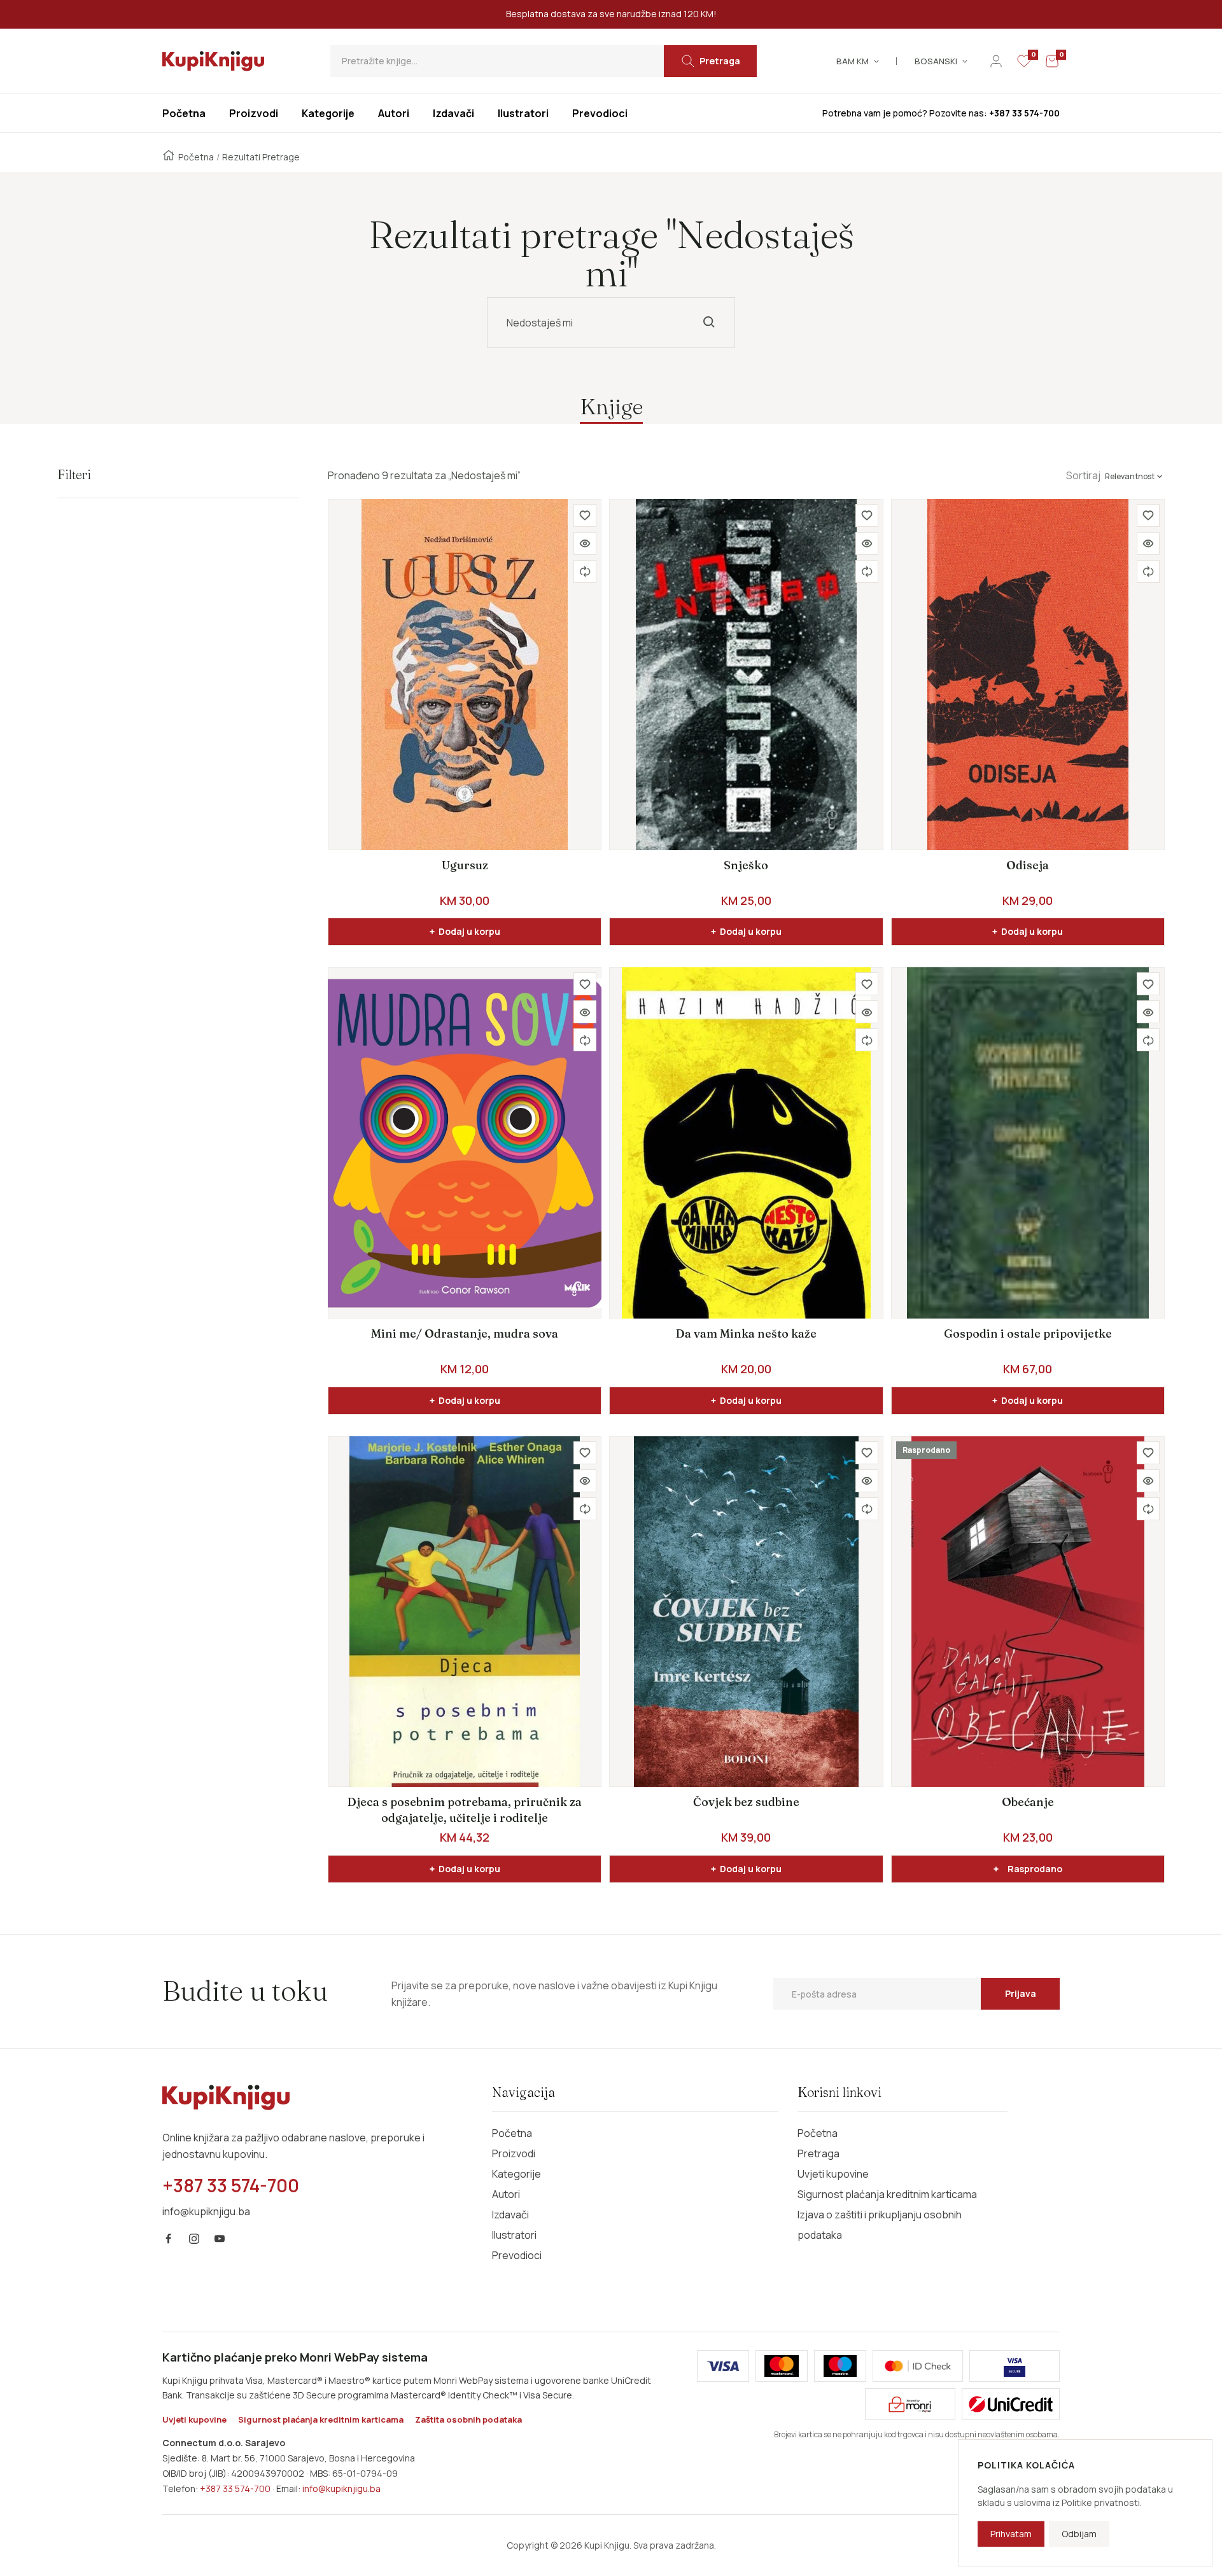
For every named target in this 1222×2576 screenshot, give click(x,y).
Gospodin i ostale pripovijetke (1028, 1333)
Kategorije (516, 2174)
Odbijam (1079, 2534)
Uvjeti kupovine (833, 2174)
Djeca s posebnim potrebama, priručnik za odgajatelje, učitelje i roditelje (465, 1809)
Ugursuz (465, 865)
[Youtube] (220, 2239)
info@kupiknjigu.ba (341, 2488)
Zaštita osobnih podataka (468, 2419)
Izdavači (510, 2215)
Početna (196, 157)
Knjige (611, 406)
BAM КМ (853, 61)
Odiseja (1028, 865)
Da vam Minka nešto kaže (746, 1333)
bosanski (936, 61)
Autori (506, 2194)
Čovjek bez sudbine (746, 1802)
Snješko (746, 865)
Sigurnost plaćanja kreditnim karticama (887, 2194)
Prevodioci (517, 2255)
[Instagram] (194, 2239)
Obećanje (1028, 1802)
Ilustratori (514, 2235)
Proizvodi (514, 2153)
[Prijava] (996, 61)
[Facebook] (169, 2239)
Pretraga (818, 2153)
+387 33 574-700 (235, 2488)
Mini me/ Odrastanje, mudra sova (465, 1333)
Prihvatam (1011, 2534)
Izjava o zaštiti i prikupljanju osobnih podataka (880, 2225)
